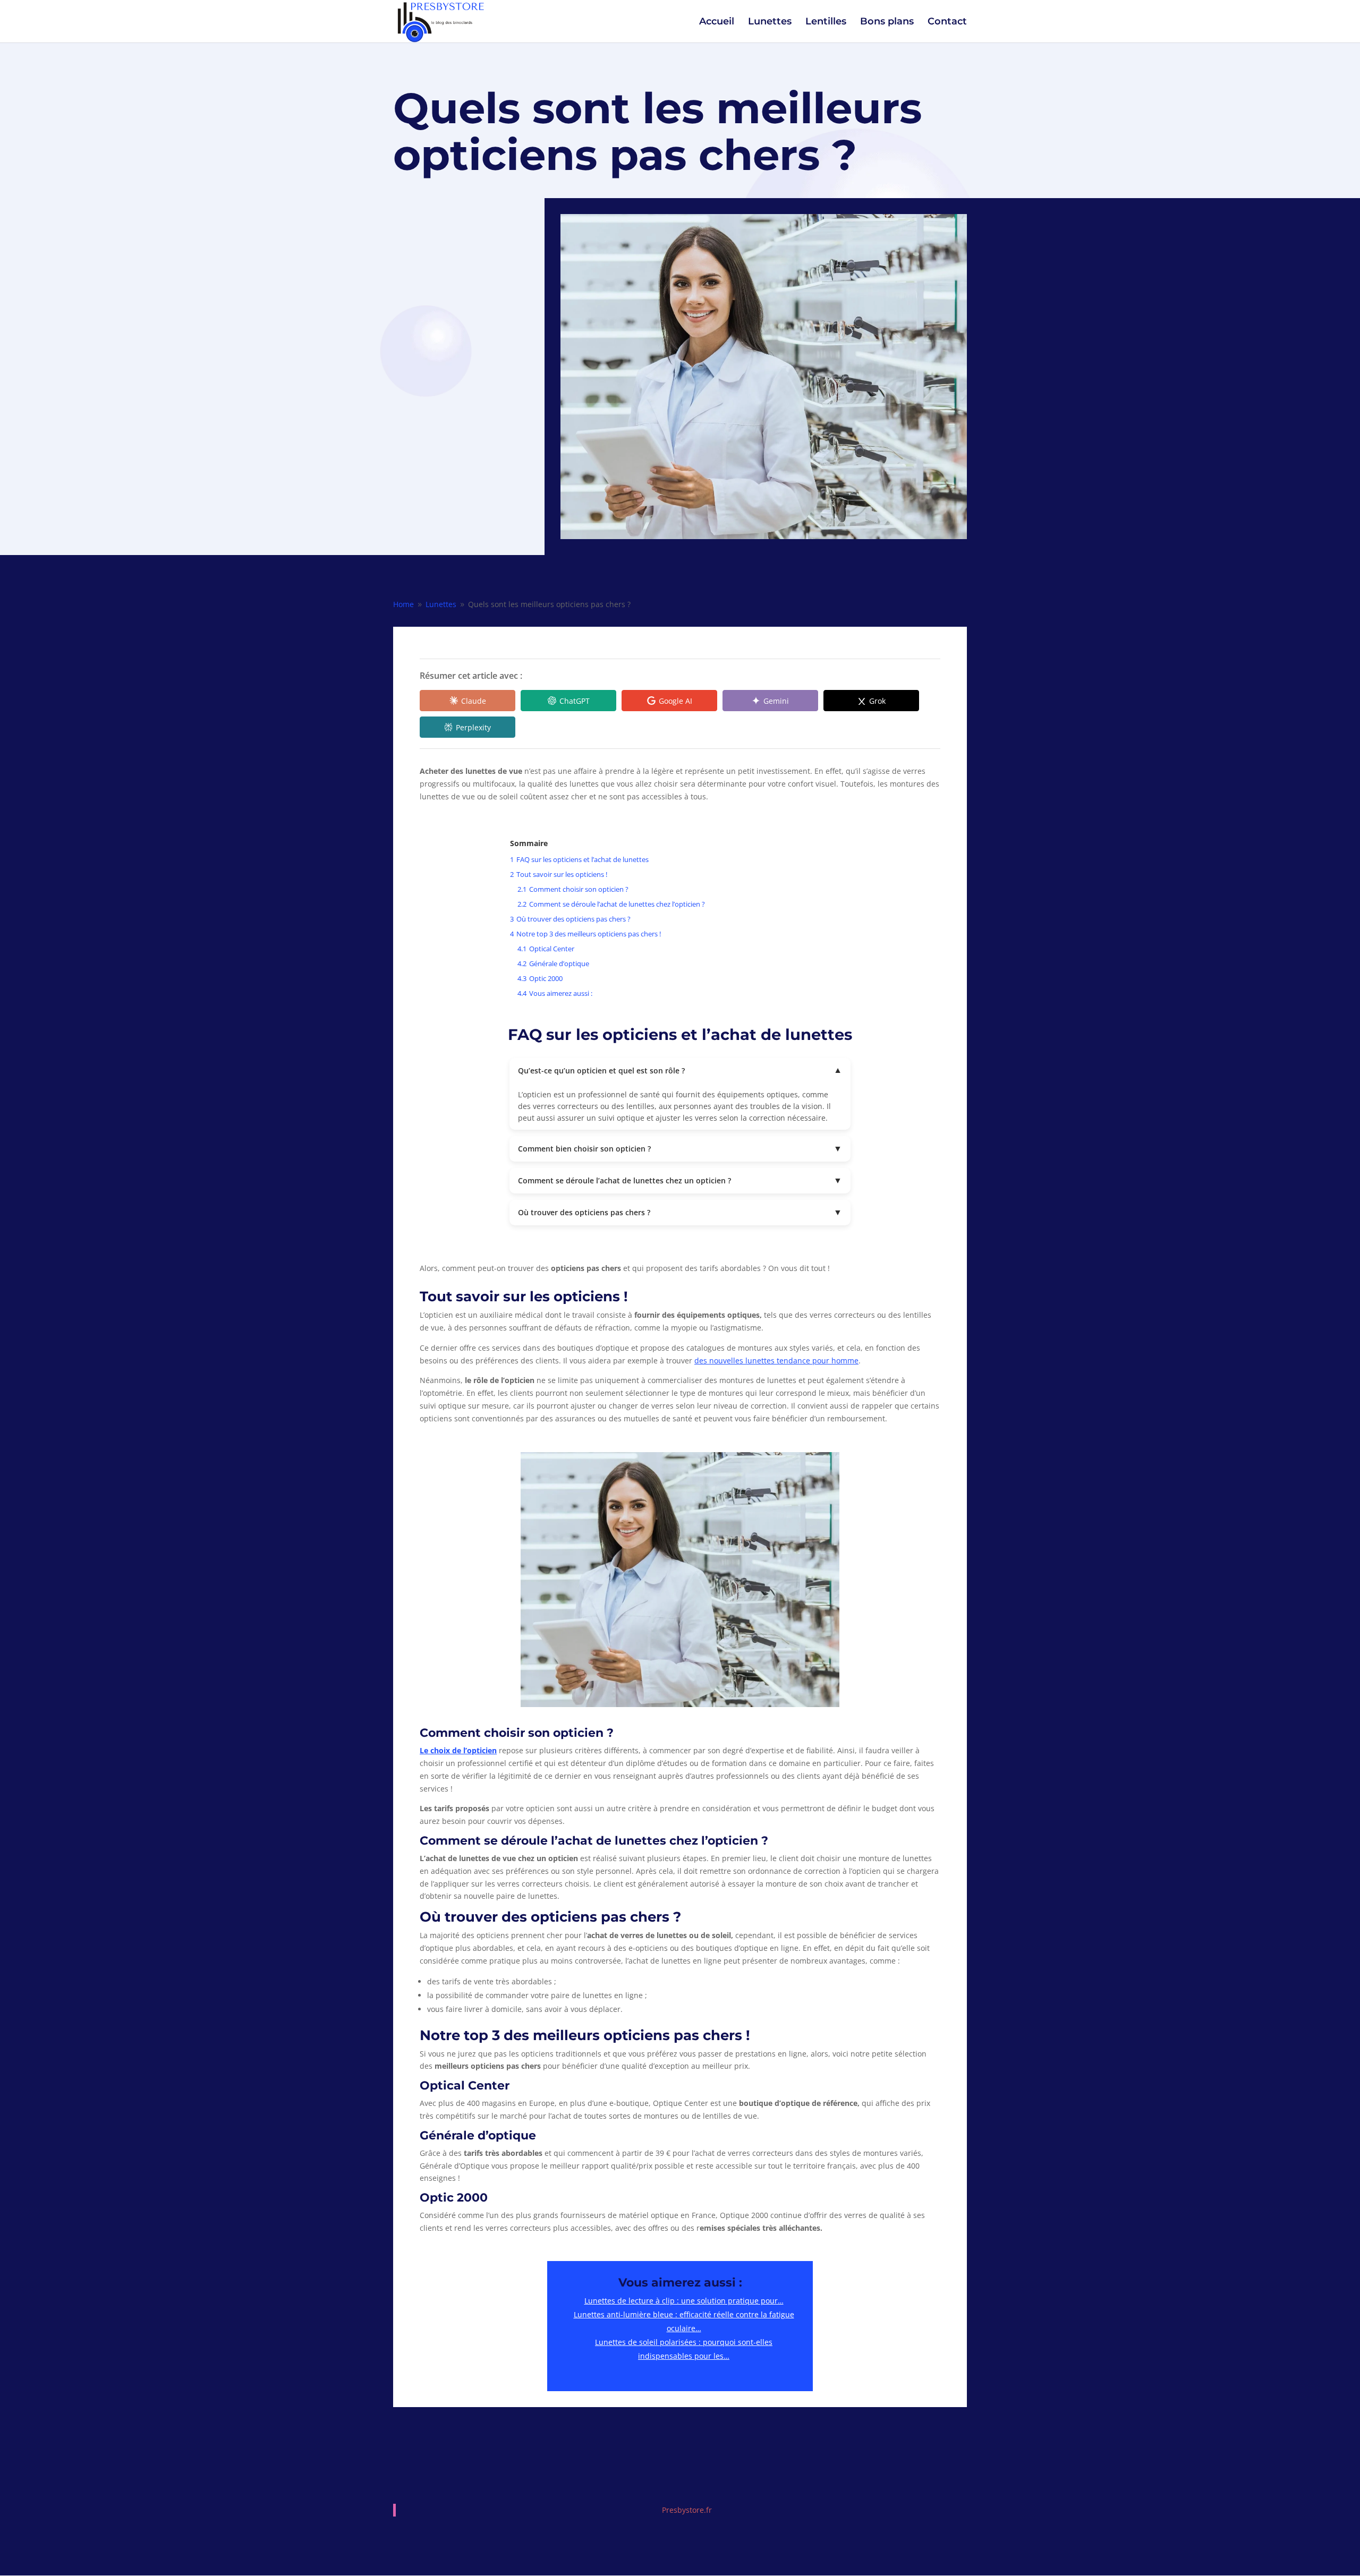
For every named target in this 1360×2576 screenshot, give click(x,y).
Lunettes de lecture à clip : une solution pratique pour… (684, 2301)
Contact (947, 22)
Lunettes (770, 22)
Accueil (717, 22)
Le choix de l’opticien (458, 1750)
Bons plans (887, 22)
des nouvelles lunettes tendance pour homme (776, 1360)
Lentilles (826, 22)
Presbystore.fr (687, 2510)
